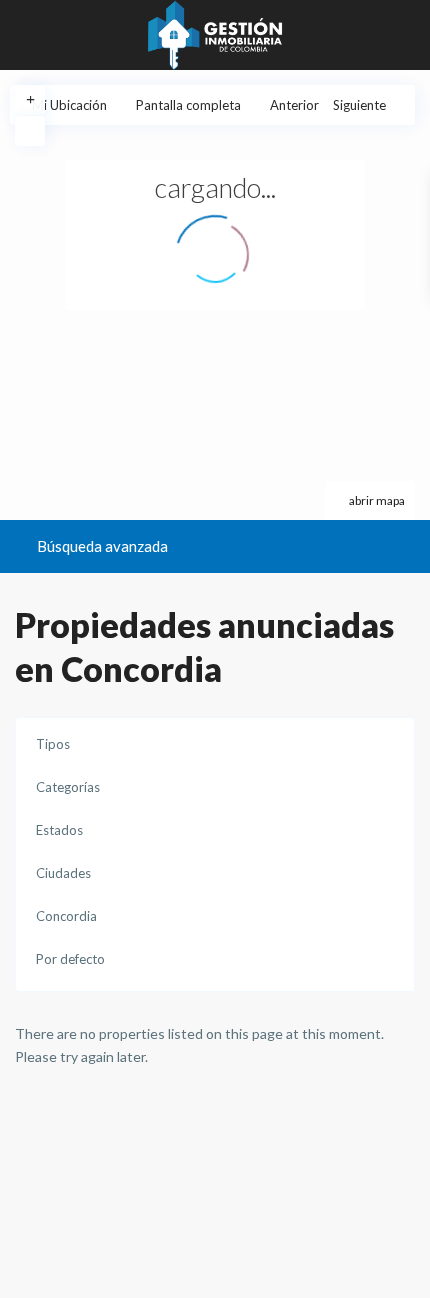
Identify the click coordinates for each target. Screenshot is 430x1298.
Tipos (53, 744)
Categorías (68, 787)
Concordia (66, 916)
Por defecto (70, 959)
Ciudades (63, 873)
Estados (59, 830)
